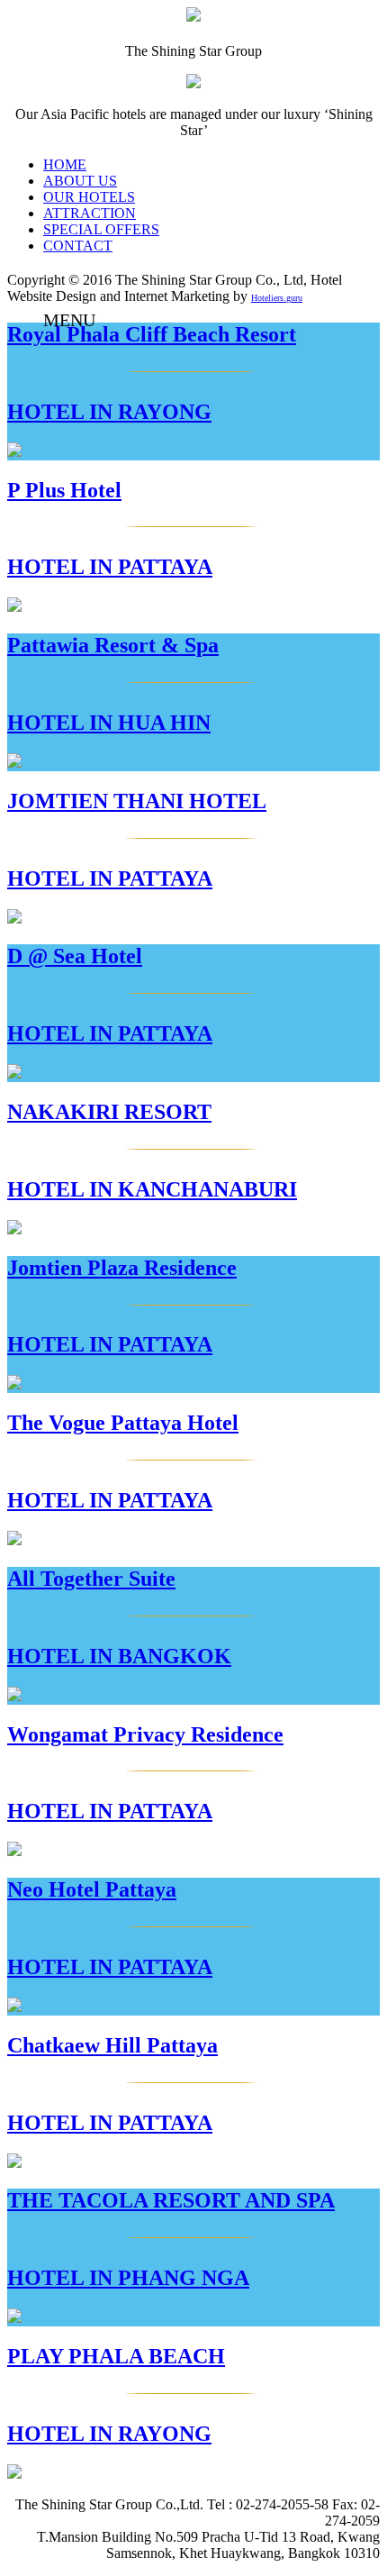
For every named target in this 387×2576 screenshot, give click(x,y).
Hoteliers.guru (277, 298)
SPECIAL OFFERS (101, 229)
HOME (65, 164)
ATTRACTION (90, 213)
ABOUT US (80, 181)
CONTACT (78, 246)
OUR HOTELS (89, 197)
